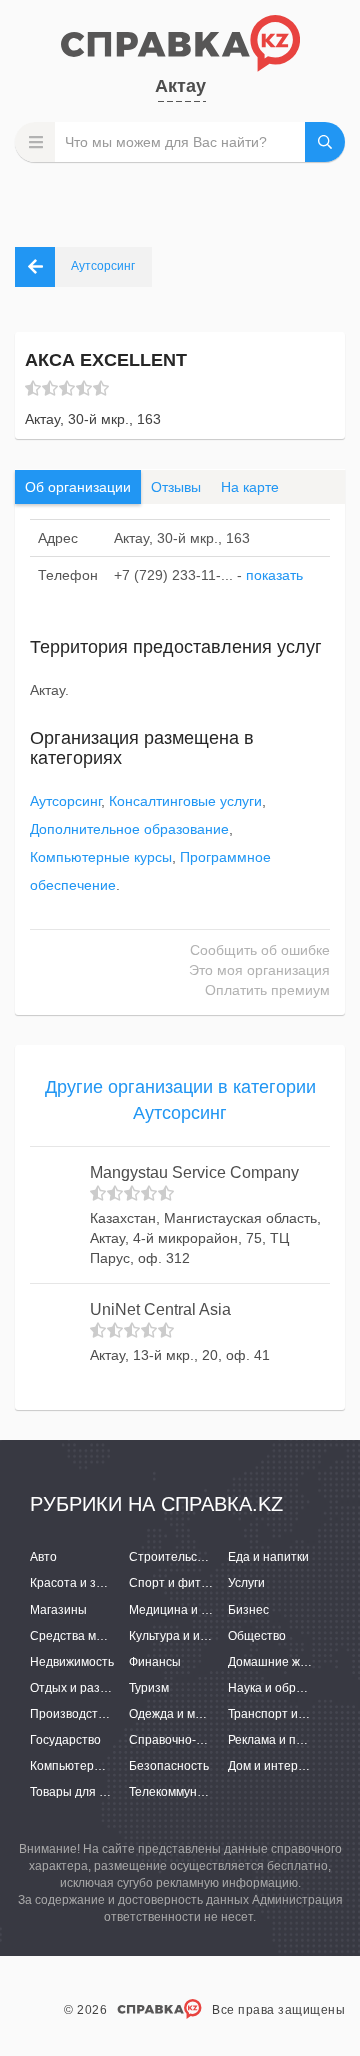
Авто (43, 1557)
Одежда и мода (172, 1714)
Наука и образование (289, 1688)
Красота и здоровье (86, 1583)
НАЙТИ (325, 142)
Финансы (155, 1662)
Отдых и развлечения (92, 1688)
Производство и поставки (102, 1714)
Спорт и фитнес (175, 1583)
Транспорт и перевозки (294, 1714)
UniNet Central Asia (160, 1309)
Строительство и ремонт (200, 1557)
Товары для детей (81, 1792)
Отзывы (176, 487)
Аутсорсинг (65, 801)
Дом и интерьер (273, 1766)
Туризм (149, 1688)
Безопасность (169, 1766)
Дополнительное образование (129, 829)
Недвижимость (72, 1662)
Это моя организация (259, 970)
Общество (257, 1636)
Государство (65, 1740)
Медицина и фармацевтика (207, 1610)
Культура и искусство (188, 1636)
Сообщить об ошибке (260, 950)
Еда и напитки (268, 1557)
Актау (180, 86)
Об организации (78, 487)
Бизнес (248, 1610)
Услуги (246, 1583)
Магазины (58, 1610)
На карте (250, 487)
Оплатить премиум (267, 990)
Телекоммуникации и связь (205, 1792)
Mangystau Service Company (194, 1172)
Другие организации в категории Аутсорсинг (180, 1100)
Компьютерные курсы (101, 857)
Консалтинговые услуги (185, 801)
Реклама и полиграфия (293, 1740)
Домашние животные (288, 1662)
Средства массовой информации (124, 1636)
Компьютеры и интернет (100, 1766)
